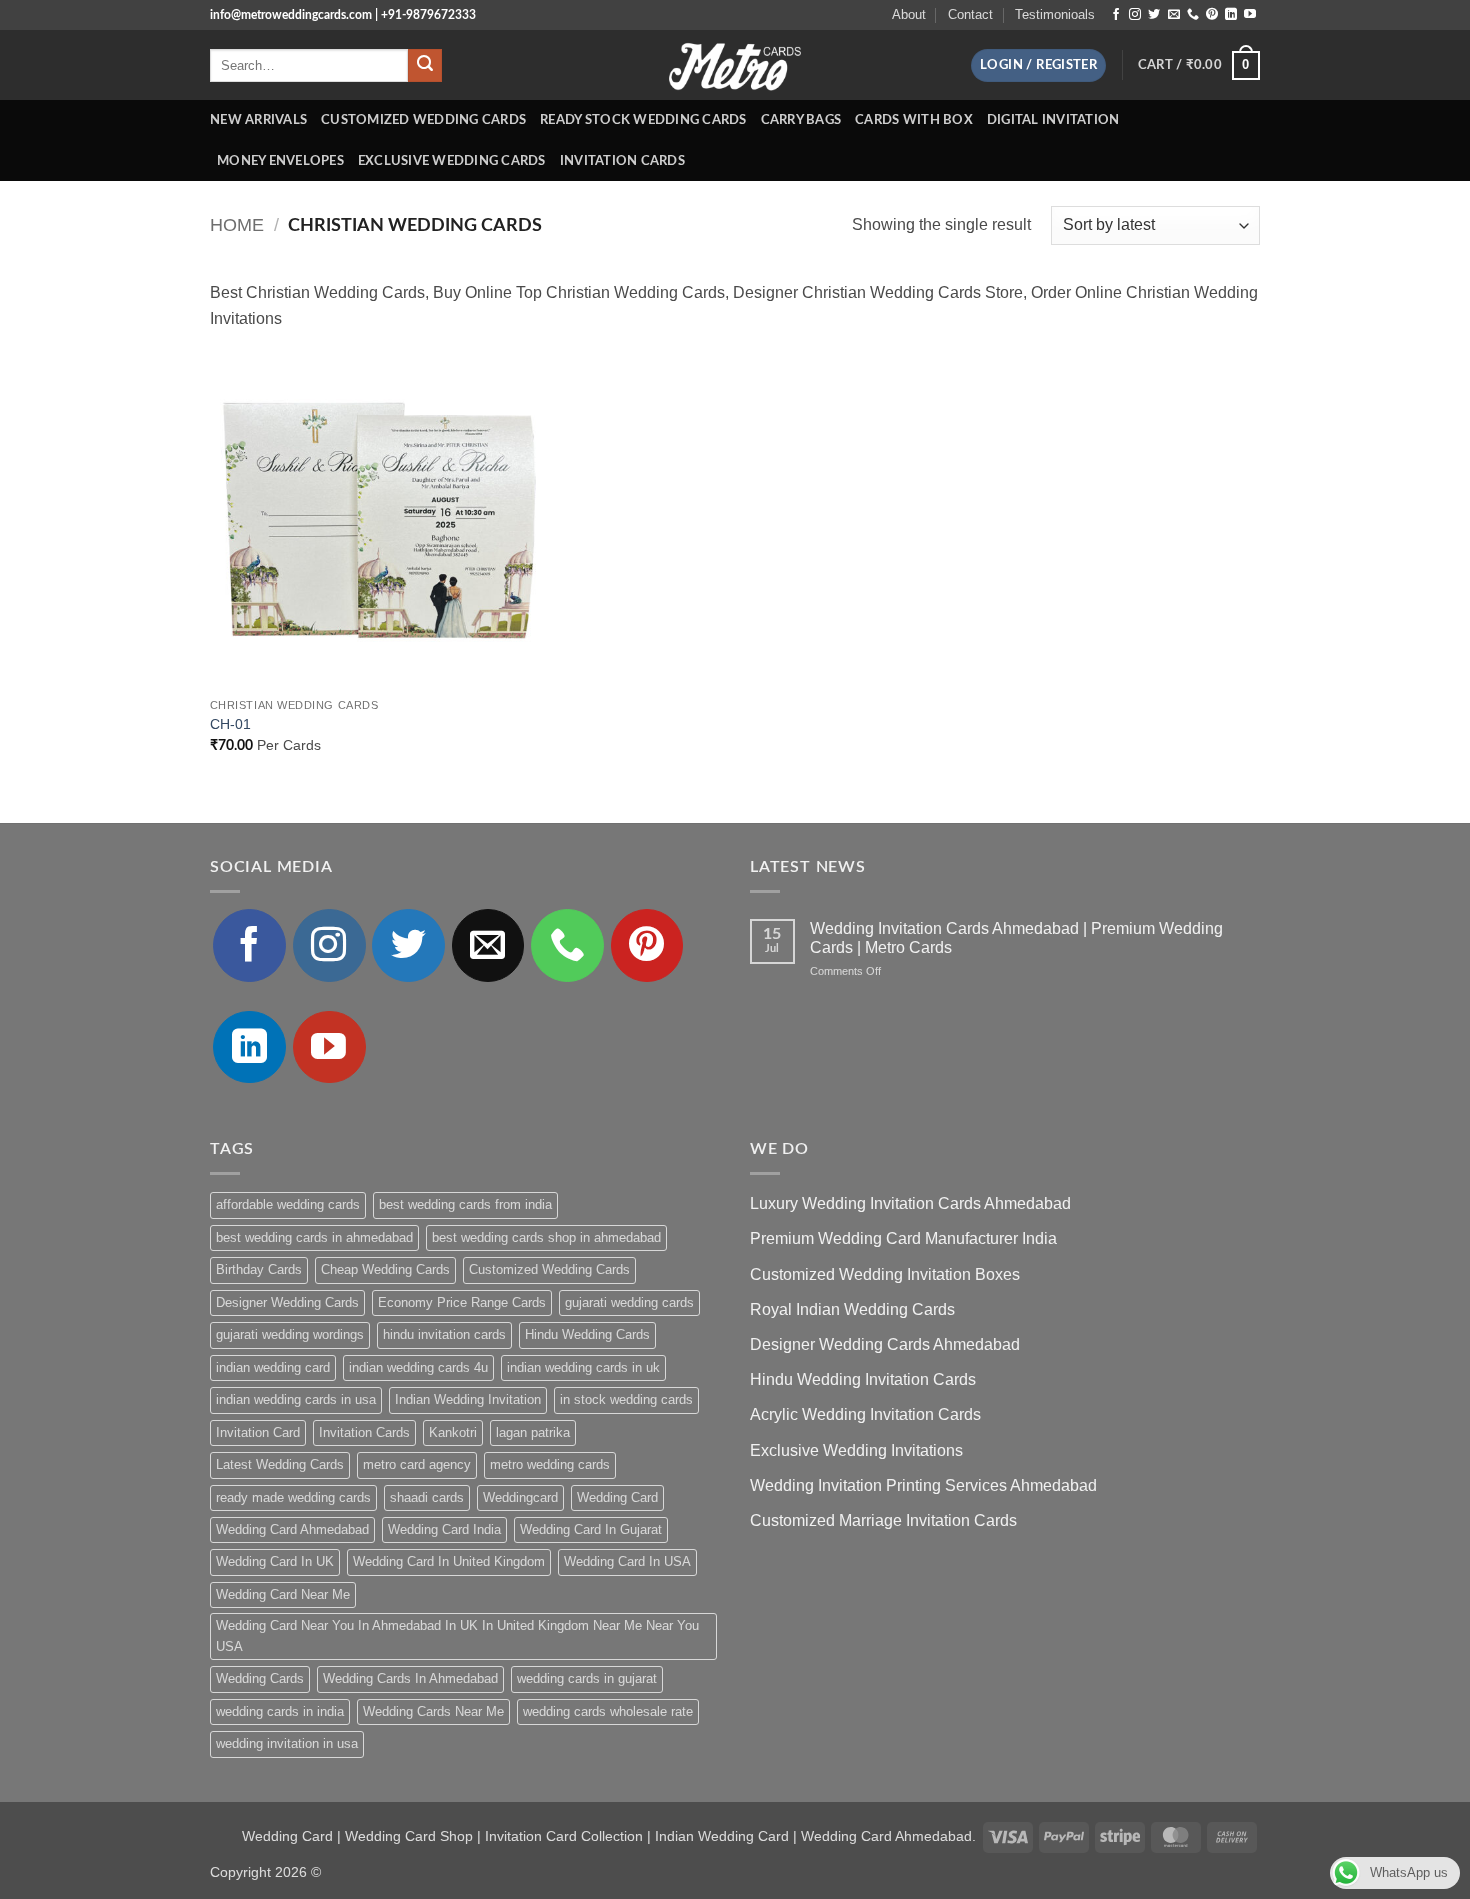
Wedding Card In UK (275, 1561)
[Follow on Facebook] (1116, 15)
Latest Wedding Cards (280, 1464)
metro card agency (417, 1464)
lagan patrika (533, 1432)
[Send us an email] (1174, 15)
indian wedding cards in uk (583, 1367)
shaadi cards (427, 1497)
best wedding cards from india (465, 1204)
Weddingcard (520, 1497)
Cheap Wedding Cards (385, 1269)
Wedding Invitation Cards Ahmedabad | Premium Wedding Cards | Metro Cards (1016, 938)
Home (237, 224)
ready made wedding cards (293, 1497)
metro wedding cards (550, 1464)
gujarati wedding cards (629, 1302)
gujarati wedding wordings (290, 1334)
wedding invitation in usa (287, 1743)
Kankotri (453, 1432)
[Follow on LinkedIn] (1231, 15)
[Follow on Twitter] (1154, 15)
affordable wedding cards (288, 1204)
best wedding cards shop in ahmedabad (546, 1237)
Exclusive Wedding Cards (452, 161)
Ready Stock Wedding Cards (643, 120)
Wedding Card (617, 1497)
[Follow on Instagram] (1135, 15)
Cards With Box (914, 120)
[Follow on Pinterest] (1212, 15)
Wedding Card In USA (627, 1561)
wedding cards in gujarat (587, 1678)
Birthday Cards (259, 1269)
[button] (1038, 65)
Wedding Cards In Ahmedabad (410, 1678)
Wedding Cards (260, 1678)
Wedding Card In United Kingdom (449, 1561)
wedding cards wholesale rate (608, 1711)
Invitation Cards (622, 161)
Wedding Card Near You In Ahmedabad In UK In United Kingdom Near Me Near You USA (457, 1635)
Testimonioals (1055, 14)
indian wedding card (273, 1367)
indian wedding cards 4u (418, 1367)
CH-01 (230, 724)
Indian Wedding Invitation (468, 1399)
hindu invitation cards (444, 1334)
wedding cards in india (280, 1711)
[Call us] (1193, 15)
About (909, 14)
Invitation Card (258, 1432)
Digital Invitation (1053, 120)
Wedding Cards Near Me (433, 1711)
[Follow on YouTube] (1250, 15)
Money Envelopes (280, 161)
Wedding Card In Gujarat (591, 1529)
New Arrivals (258, 120)
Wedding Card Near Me (283, 1594)
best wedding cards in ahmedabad (314, 1237)
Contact (970, 14)
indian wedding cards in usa (296, 1399)
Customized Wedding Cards (423, 120)
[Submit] (425, 66)
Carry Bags (801, 120)
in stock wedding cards (626, 1399)
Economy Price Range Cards (462, 1302)
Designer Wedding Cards (287, 1302)
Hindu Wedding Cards (587, 1334)
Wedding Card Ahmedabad (292, 1529)
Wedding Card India (444, 1529)
